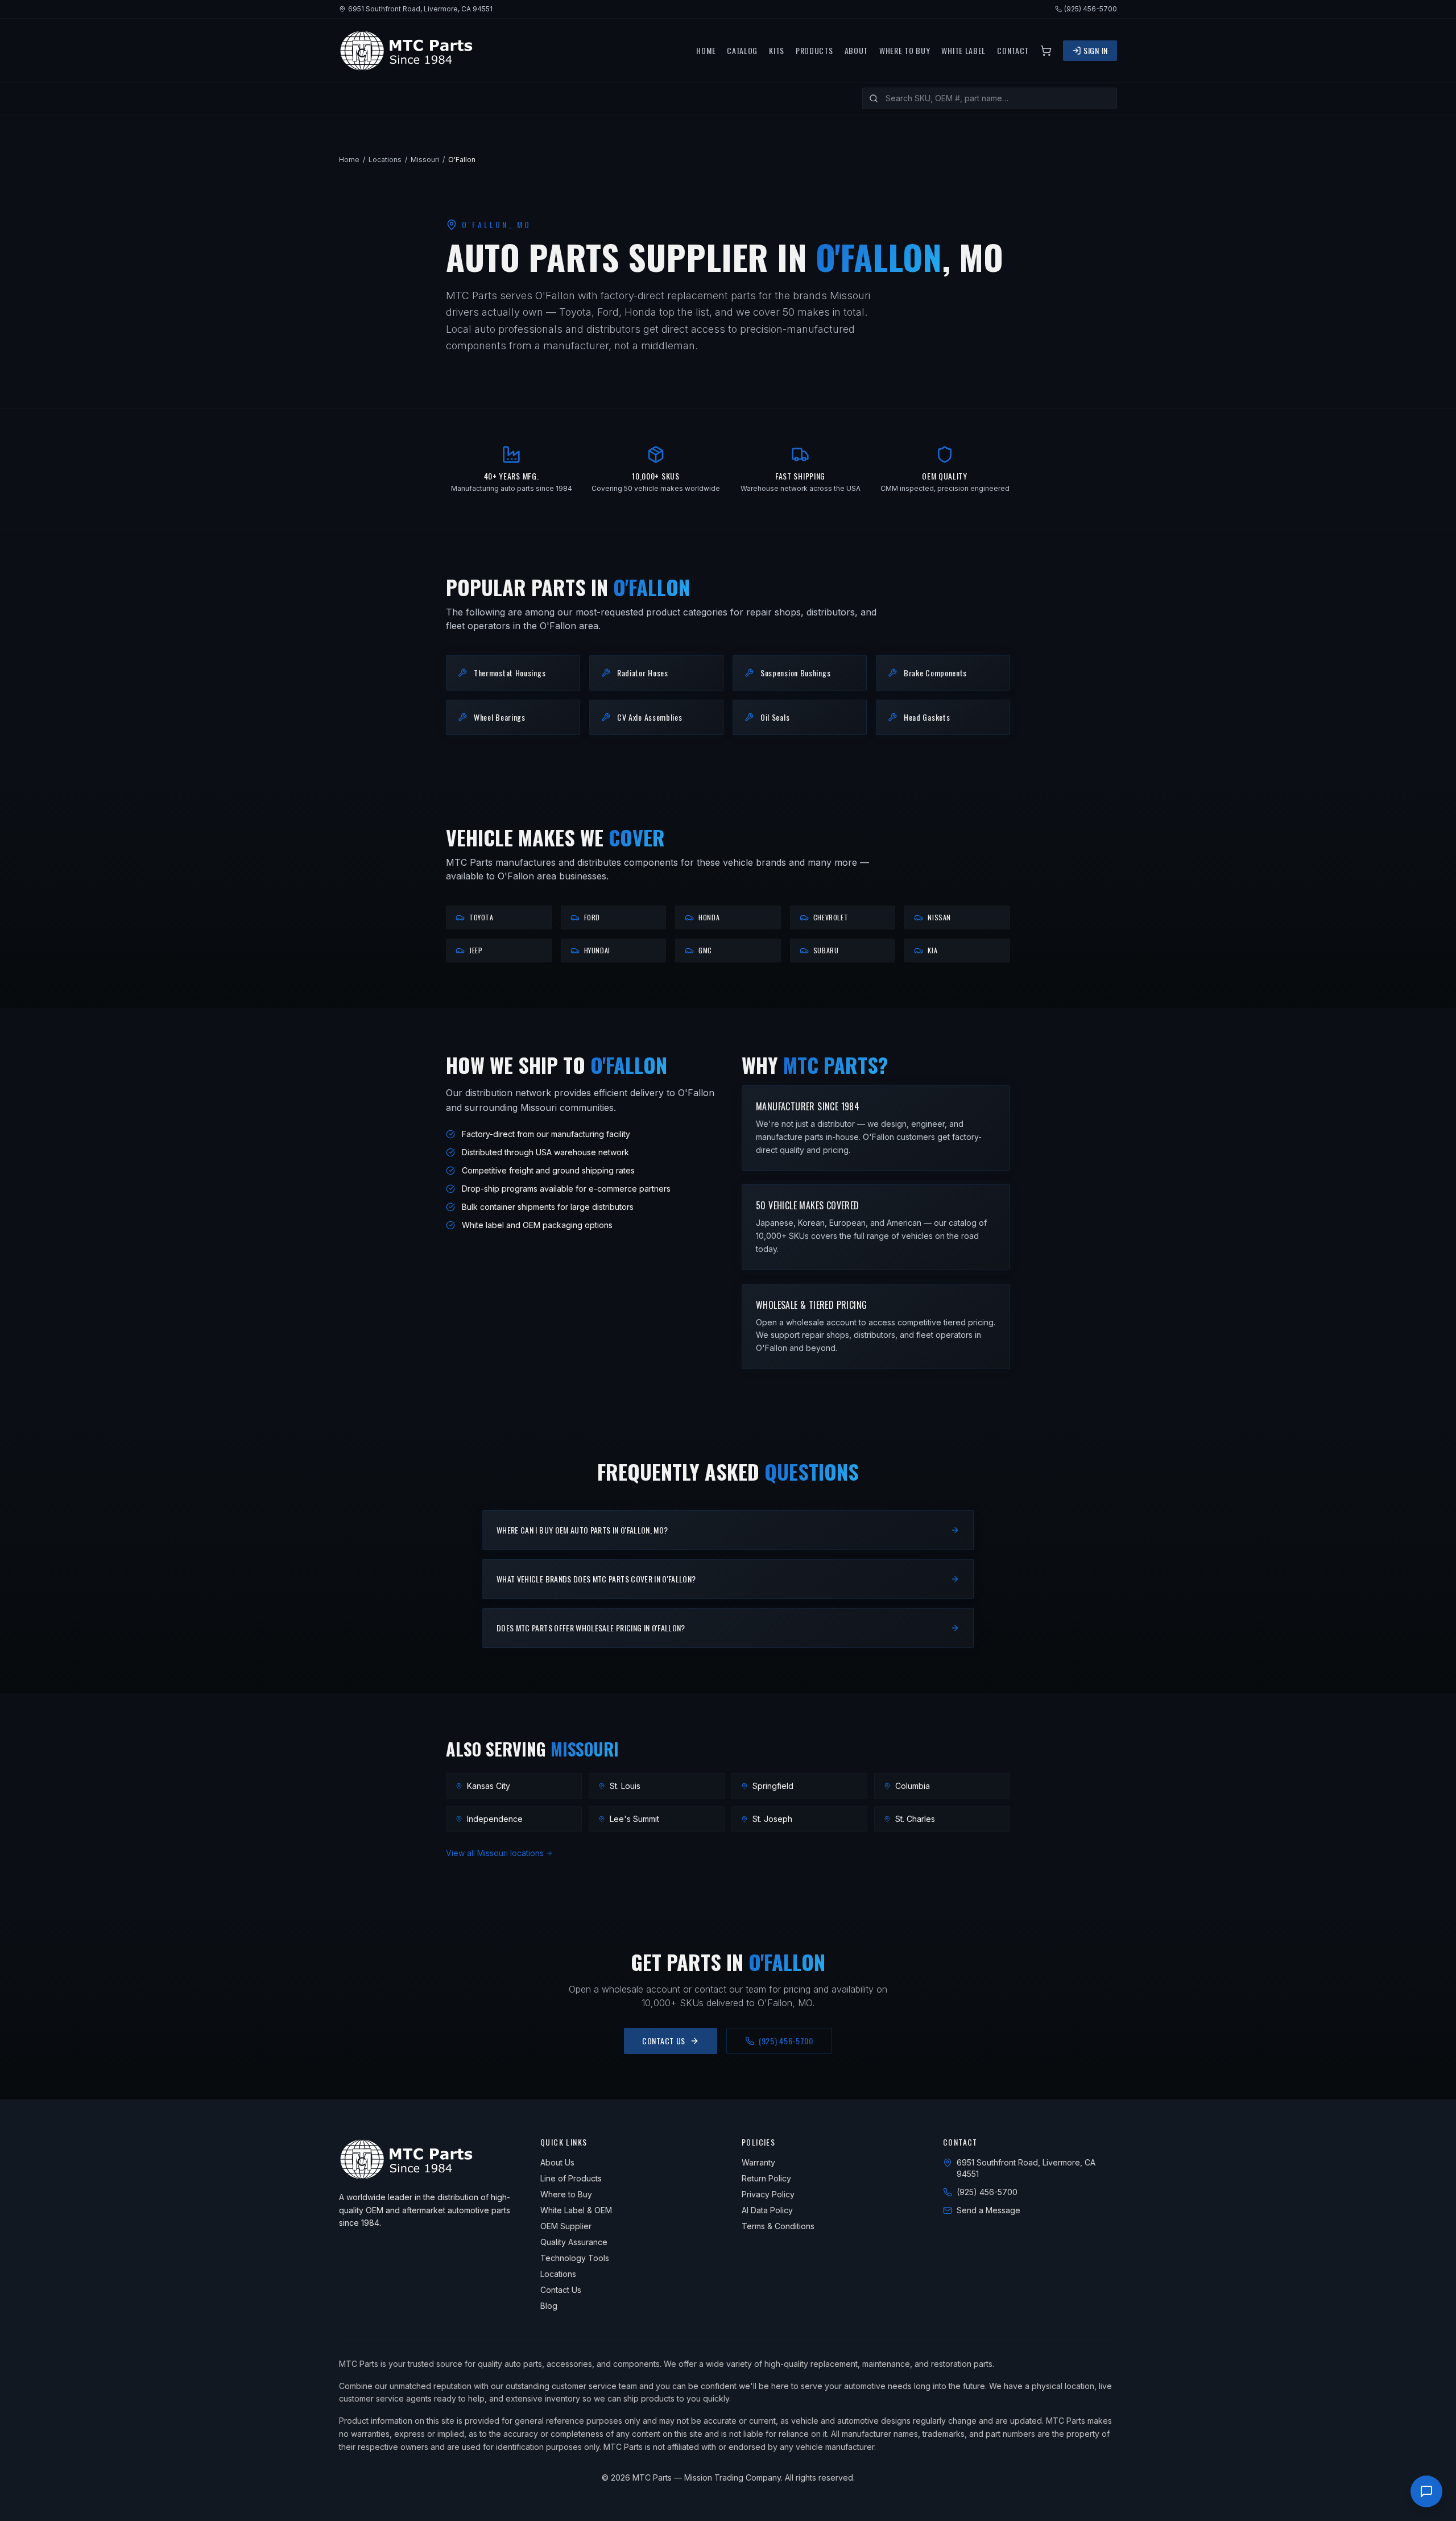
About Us (557, 2162)
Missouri (425, 160)
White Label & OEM (576, 2210)
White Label (963, 51)
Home (706, 51)
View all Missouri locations (495, 1853)
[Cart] (1046, 51)
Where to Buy (905, 51)
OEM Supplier (566, 2226)
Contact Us (664, 2041)
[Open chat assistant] (1426, 2491)
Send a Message (988, 2210)
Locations (385, 160)
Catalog (742, 51)
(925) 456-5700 (1091, 9)
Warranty (758, 2162)
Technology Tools (575, 2258)
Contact (1013, 51)
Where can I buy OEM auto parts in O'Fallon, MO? (582, 1530)
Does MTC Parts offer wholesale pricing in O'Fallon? (591, 1628)
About (857, 51)
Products (814, 51)
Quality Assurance (574, 2242)
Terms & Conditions (778, 2226)
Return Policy (766, 2178)
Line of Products (571, 2178)
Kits (777, 51)
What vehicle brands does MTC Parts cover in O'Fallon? (596, 1579)
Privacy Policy (768, 2194)
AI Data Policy (767, 2210)
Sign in (1096, 50)
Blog (549, 2306)
